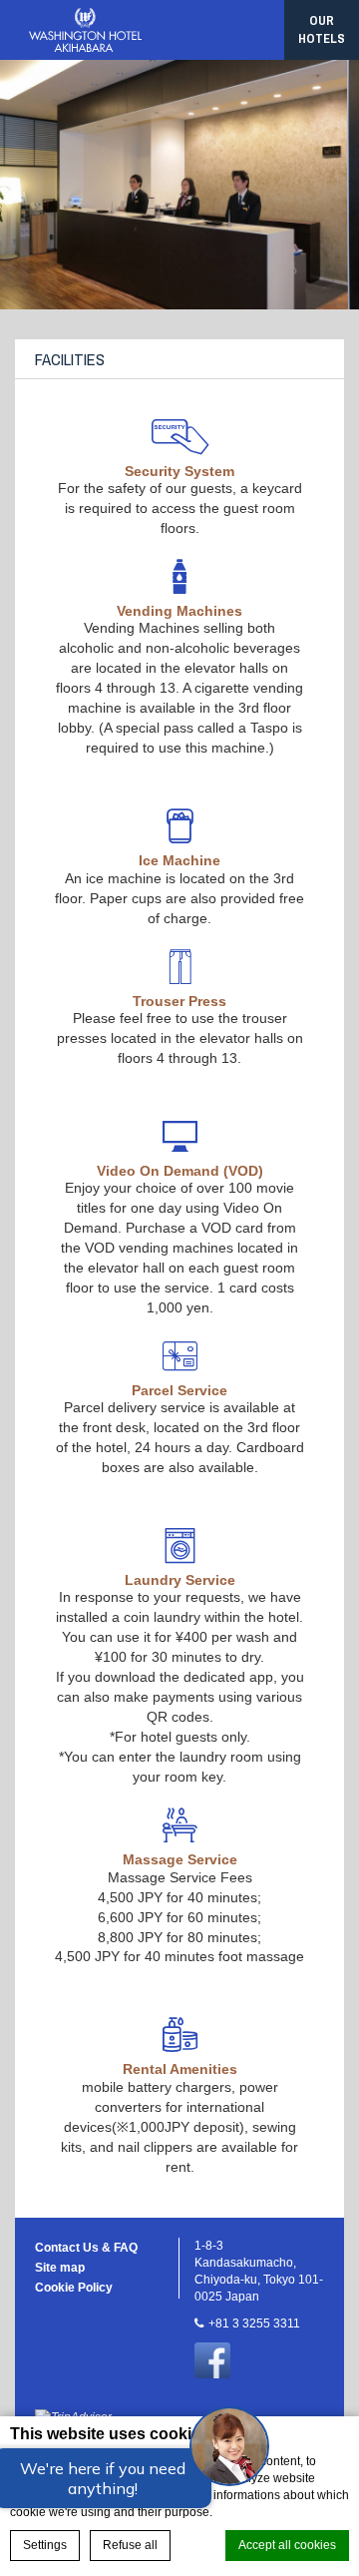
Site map (60, 2268)
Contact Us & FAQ (86, 2248)
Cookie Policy (74, 2288)
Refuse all (130, 2545)
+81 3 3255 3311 (254, 2323)
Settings (45, 2545)
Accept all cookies (287, 2545)
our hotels (322, 29)
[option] (179, 185)
